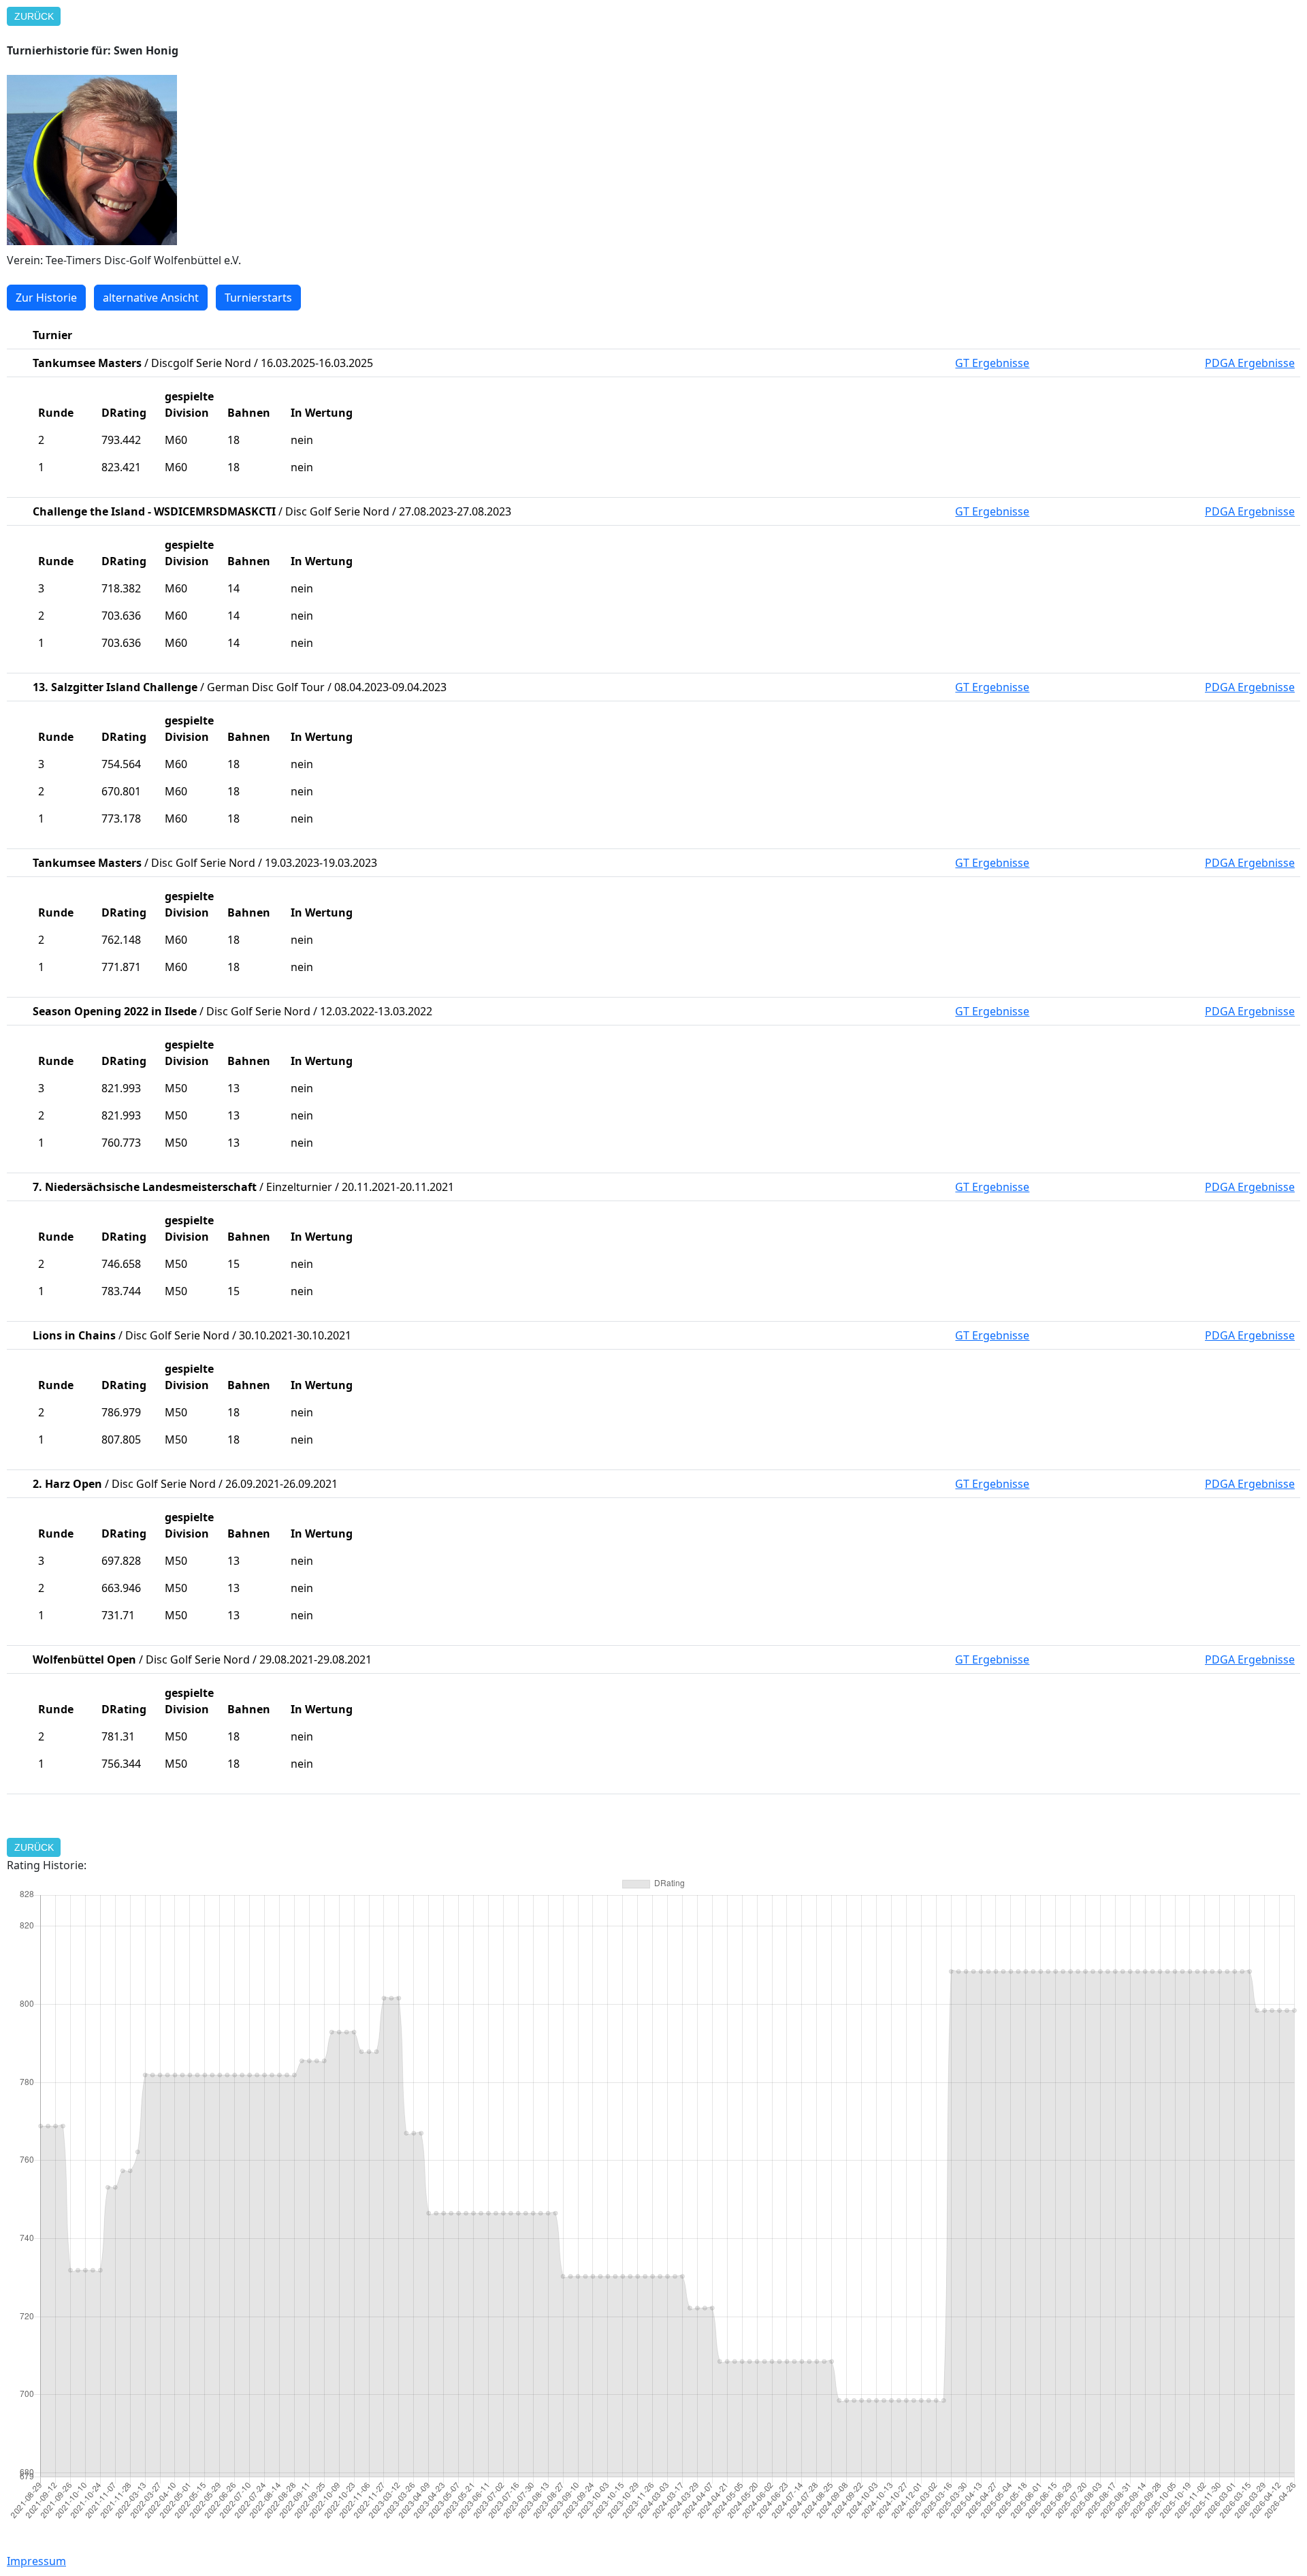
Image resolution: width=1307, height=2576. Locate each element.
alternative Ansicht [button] (151, 298)
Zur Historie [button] (46, 298)
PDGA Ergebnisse (1250, 363)
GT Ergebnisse (992, 363)
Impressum (36, 2561)
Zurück (34, 16)
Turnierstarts (258, 298)
